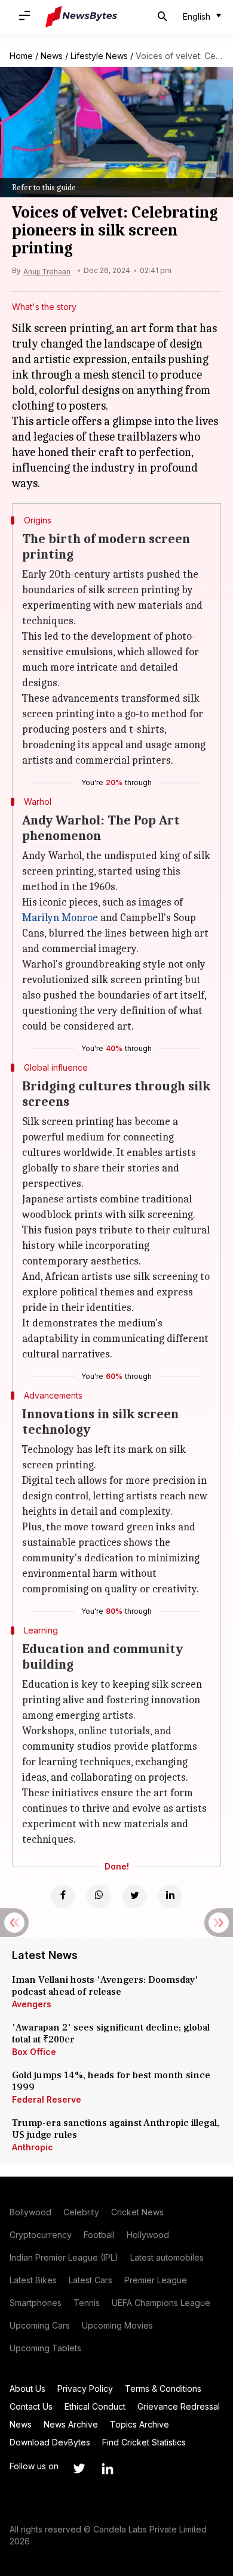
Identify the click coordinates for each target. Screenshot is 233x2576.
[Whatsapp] (99, 1896)
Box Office (34, 2052)
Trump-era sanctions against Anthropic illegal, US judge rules (116, 2129)
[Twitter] (134, 1896)
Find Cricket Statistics (144, 2442)
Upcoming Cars (40, 2325)
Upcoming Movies (117, 2325)
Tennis (87, 2303)
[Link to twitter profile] (79, 2469)
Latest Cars (91, 2280)
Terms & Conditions (163, 2389)
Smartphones (36, 2303)
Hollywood (148, 2235)
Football (99, 2235)
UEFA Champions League (161, 2303)
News (52, 56)
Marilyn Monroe (60, 918)
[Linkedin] (170, 1896)
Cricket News (137, 2212)
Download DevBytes (50, 2442)
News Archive (71, 2424)
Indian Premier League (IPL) (64, 2257)
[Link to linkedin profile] (108, 2469)
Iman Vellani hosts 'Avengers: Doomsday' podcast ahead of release (105, 1986)
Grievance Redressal (179, 2406)
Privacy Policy (85, 2389)
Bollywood (30, 2212)
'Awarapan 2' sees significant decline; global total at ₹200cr (111, 2033)
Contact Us (31, 2406)
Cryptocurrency (41, 2235)
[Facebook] (63, 1896)
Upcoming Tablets (45, 2348)
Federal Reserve (47, 2099)
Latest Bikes (33, 2280)
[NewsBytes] (81, 17)
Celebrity (81, 2212)
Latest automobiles (167, 2257)
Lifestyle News (99, 56)
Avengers (32, 2004)
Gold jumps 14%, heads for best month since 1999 (111, 2081)
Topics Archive (140, 2424)
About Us (27, 2389)
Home (21, 56)
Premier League (156, 2280)
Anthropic (33, 2147)
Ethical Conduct (95, 2406)
